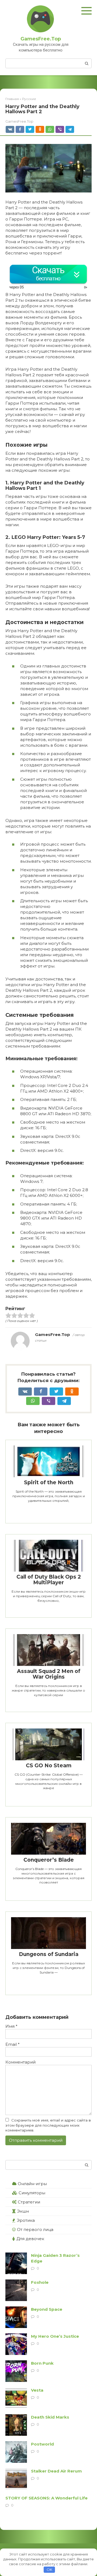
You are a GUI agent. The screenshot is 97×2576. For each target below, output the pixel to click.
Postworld (42, 2444)
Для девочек (30, 2239)
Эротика (26, 2220)
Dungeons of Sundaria (49, 1954)
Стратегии (29, 2202)
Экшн (23, 2211)
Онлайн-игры (32, 2184)
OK (49, 2570)
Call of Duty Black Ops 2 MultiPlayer (49, 1580)
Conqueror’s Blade (49, 1860)
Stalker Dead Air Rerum (56, 2471)
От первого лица (35, 2229)
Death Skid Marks (50, 2417)
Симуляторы (32, 2193)
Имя (11, 2026)
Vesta (37, 2390)
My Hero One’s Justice (55, 2336)
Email (13, 2044)
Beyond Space (47, 2309)
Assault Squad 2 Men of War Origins (49, 1674)
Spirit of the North (49, 1482)
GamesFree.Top (41, 39)
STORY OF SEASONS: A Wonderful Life (46, 2498)
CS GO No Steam (49, 1766)
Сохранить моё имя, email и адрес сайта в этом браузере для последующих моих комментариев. (48, 2125)
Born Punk (42, 2363)
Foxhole (40, 2282)
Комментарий (20, 2062)
